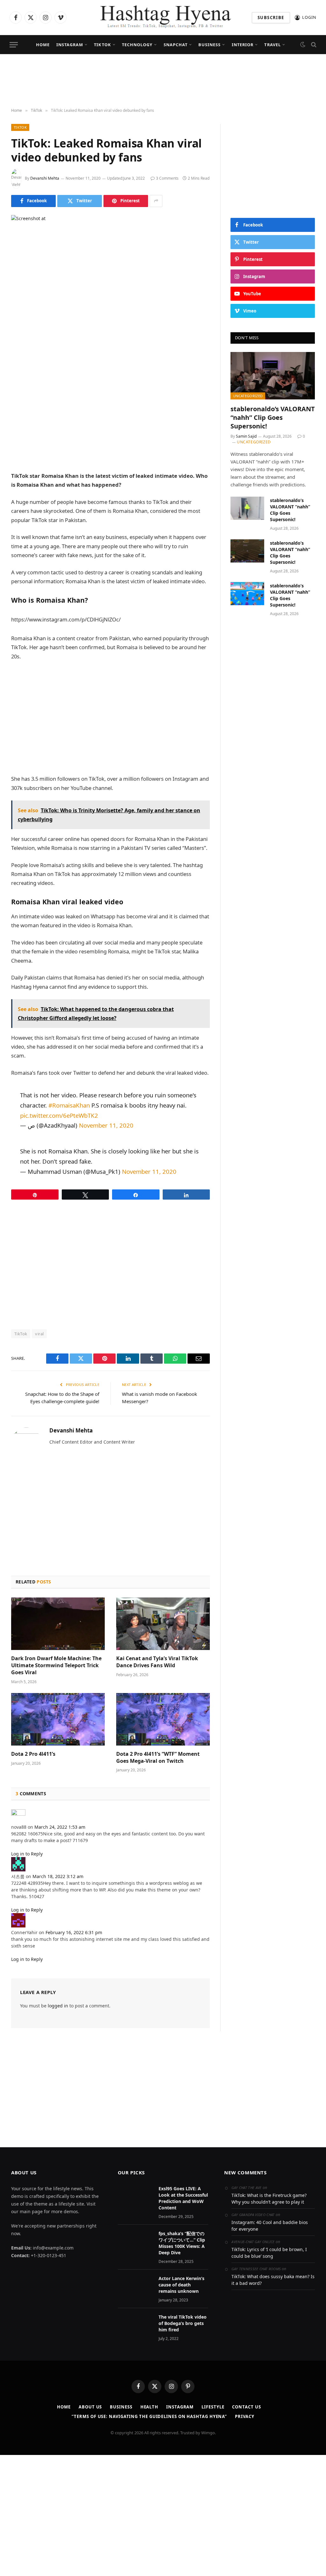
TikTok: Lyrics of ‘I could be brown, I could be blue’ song (269, 2253)
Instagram (70, 45)
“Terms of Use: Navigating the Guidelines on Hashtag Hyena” (149, 2416)
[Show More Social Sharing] (156, 201)
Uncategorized (248, 396)
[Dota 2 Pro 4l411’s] (58, 1719)
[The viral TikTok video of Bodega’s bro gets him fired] (135, 2325)
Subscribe (271, 18)
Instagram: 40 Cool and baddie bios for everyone (270, 2226)
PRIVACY (244, 2416)
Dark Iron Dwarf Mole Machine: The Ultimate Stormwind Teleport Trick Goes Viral (56, 1665)
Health (149, 2407)
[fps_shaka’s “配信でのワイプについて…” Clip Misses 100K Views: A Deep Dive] (135, 2242)
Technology (137, 45)
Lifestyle (213, 2407)
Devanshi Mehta (45, 178)
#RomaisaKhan (69, 1105)
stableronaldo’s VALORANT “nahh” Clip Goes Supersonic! (273, 417)
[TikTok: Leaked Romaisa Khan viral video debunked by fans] (110, 280)
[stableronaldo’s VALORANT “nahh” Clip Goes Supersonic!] (273, 376)
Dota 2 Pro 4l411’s (33, 1754)
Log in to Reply (27, 1854)
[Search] (313, 45)
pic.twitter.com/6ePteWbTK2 (59, 1115)
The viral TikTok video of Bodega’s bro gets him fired (183, 2323)
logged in (58, 2006)
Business (209, 45)
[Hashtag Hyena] (163, 18)
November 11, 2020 (106, 1125)
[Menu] (14, 45)
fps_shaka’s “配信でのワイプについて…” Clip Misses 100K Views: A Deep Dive (182, 2243)
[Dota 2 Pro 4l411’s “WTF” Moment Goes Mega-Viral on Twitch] (163, 1719)
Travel (272, 45)
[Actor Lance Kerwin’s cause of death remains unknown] (135, 2287)
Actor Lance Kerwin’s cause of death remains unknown (181, 2285)
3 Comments (167, 178)
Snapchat (176, 45)
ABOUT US (90, 2407)
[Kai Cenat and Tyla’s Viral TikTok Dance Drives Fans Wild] (163, 1624)
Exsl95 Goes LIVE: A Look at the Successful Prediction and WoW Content (183, 2198)
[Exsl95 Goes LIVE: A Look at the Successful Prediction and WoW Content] (135, 2197)
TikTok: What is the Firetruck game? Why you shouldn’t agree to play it (269, 2199)
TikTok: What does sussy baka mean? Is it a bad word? (273, 2280)
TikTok (102, 45)
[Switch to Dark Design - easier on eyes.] (303, 45)
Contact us (246, 2407)
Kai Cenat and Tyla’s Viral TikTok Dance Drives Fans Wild (157, 1662)
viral (39, 1334)
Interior (243, 45)
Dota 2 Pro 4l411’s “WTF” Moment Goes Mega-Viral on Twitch (158, 1758)
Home (43, 45)
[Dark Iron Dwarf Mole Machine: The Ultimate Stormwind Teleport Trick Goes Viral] (58, 1624)
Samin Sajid (246, 436)
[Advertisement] (163, 81)
